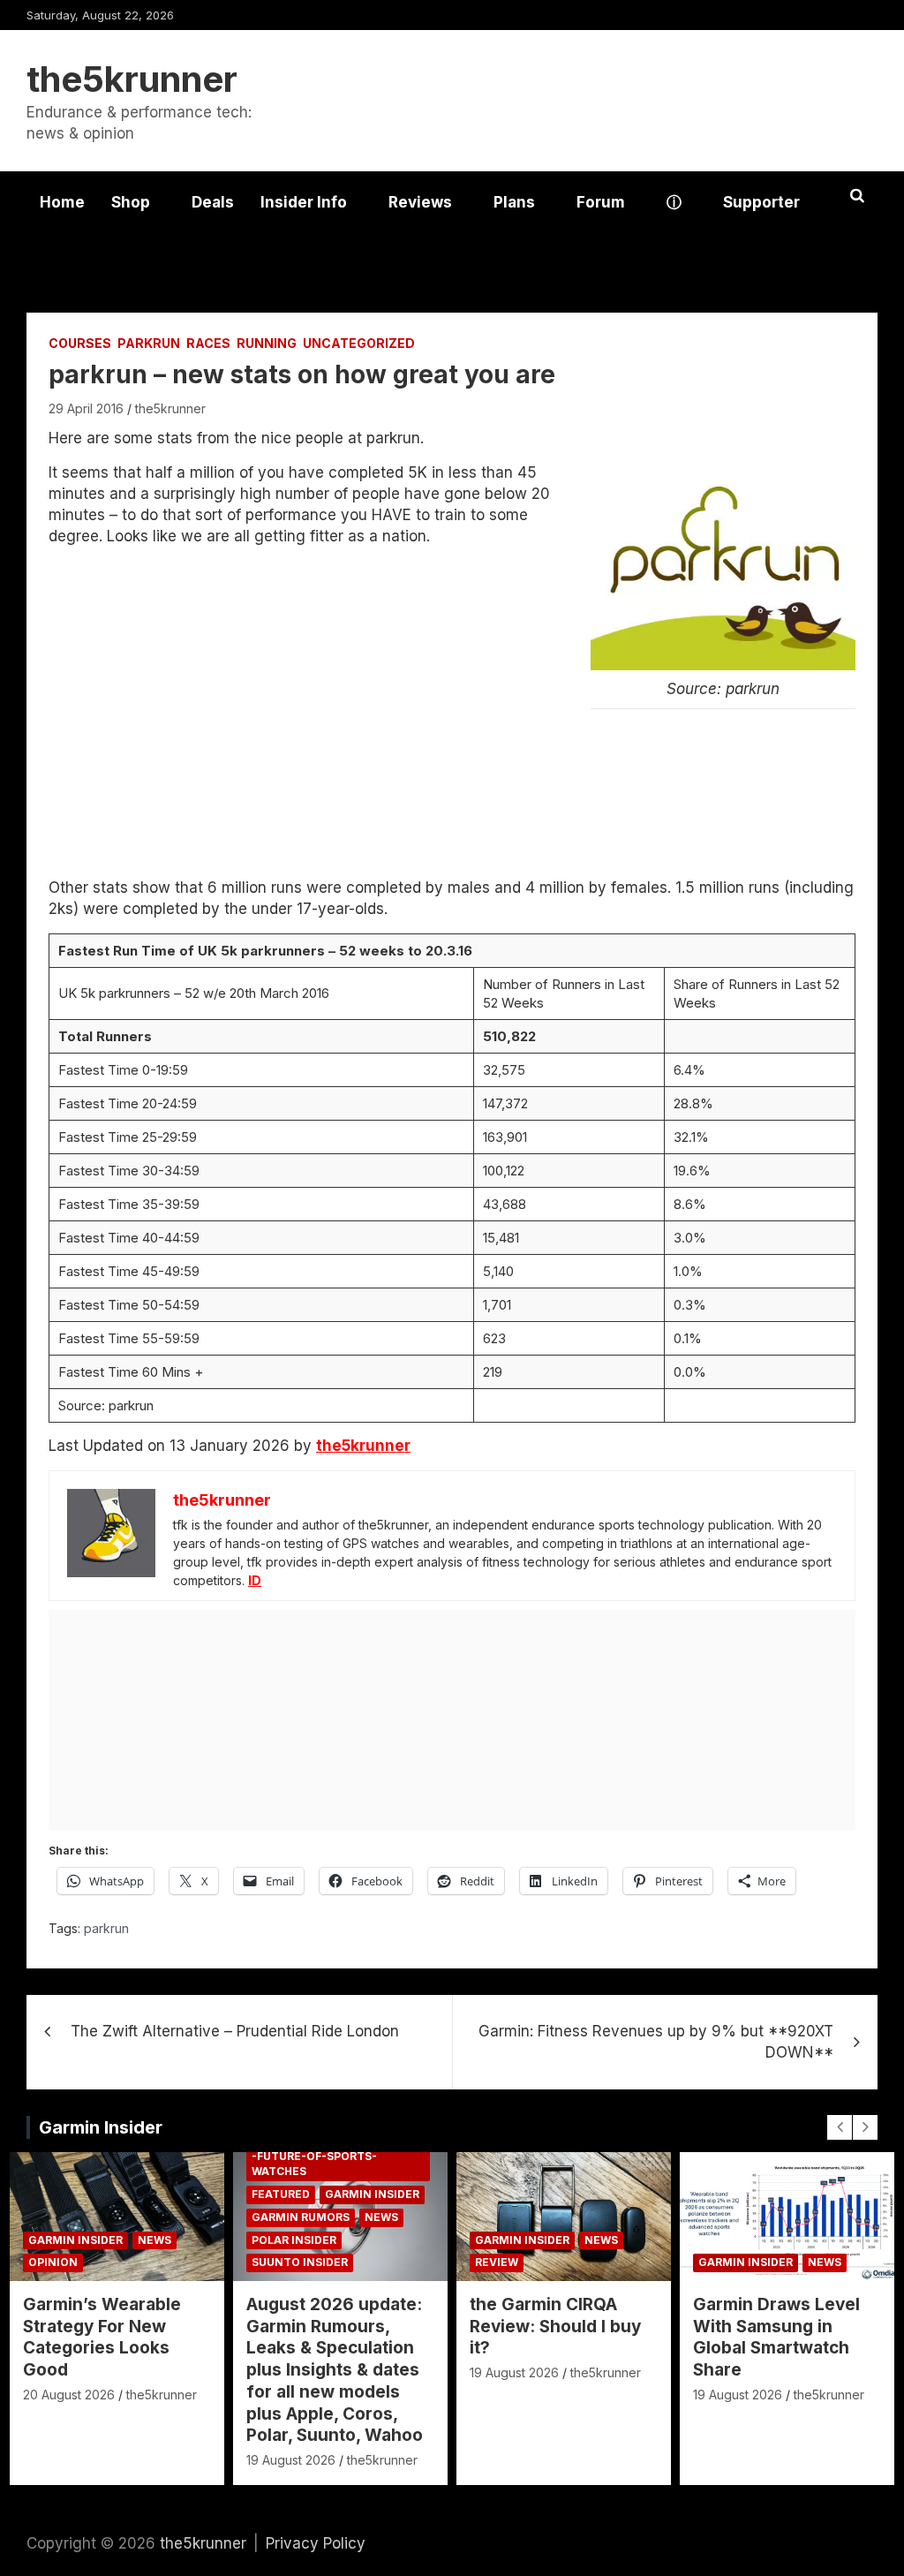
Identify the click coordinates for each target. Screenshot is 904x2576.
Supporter (761, 202)
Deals (213, 202)
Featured (281, 2194)
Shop (131, 202)
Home (62, 202)
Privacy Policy (316, 2543)
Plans (514, 202)
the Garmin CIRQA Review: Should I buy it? (555, 2326)
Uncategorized (359, 343)
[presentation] (840, 2127)
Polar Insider (294, 2240)
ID (255, 1580)
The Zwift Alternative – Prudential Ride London (235, 2031)
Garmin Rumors (301, 2217)
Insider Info (304, 202)
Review (497, 2262)
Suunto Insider (300, 2262)
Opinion (53, 2262)
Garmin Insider (101, 2127)
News (154, 2240)
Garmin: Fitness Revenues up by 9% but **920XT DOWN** (656, 2042)
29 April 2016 (86, 408)
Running (267, 343)
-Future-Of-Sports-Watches (314, 2164)
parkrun (149, 343)
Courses (80, 343)
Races (208, 343)
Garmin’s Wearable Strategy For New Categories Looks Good (102, 2337)
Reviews (420, 202)
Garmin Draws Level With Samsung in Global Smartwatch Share (776, 2337)
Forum (601, 202)
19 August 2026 (291, 2460)
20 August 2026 (69, 2395)
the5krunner (132, 79)
